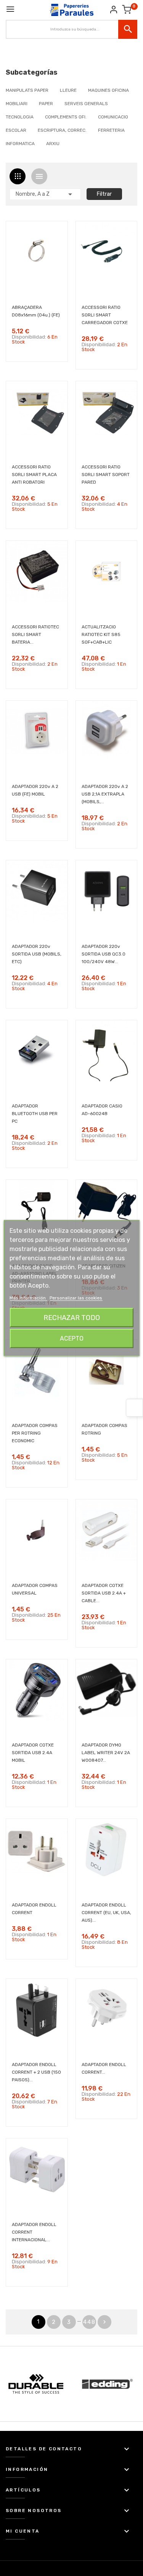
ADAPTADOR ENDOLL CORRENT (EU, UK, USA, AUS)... (106, 1913)
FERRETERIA (111, 130)
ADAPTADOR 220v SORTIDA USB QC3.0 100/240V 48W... (104, 954)
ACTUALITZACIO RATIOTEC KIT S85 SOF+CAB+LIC (101, 634)
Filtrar (104, 194)
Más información (28, 1298)
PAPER (46, 104)
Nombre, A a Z (45, 194)
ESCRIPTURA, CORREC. (62, 130)
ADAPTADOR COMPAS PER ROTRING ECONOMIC (35, 1433)
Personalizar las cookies (76, 1298)
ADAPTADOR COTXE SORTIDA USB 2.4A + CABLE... (104, 1593)
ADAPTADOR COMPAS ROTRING (104, 1429)
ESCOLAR (16, 130)
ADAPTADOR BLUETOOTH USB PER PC (35, 1114)
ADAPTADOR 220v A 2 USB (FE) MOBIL (35, 790)
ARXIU (53, 144)
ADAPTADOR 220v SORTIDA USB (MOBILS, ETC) (37, 954)
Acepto (72, 1338)
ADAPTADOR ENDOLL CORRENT (34, 1909)
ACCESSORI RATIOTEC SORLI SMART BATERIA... (35, 634)
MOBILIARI (17, 104)
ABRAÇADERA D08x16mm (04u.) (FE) (36, 311)
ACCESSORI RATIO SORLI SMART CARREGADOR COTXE (105, 315)
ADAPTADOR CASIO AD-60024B (102, 1110)
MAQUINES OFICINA (108, 90)
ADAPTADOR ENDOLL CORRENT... (104, 2068)
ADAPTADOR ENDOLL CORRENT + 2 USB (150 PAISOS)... (36, 2072)
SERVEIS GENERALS (86, 104)
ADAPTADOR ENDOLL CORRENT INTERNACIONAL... (34, 2232)
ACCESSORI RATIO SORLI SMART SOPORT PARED (106, 475)
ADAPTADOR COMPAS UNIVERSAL (35, 1589)
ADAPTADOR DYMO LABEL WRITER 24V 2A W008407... (106, 1753)
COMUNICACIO (113, 117)
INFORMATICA (20, 144)
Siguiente (104, 2322)
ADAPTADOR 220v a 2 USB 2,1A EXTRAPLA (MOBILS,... (105, 794)
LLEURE (68, 90)
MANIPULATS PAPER (27, 90)
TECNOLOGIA (20, 117)
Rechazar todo (72, 1318)
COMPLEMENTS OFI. (66, 117)
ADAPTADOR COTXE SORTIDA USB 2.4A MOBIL (33, 1753)
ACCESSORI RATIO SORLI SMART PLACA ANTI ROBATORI (34, 475)
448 (89, 2322)
